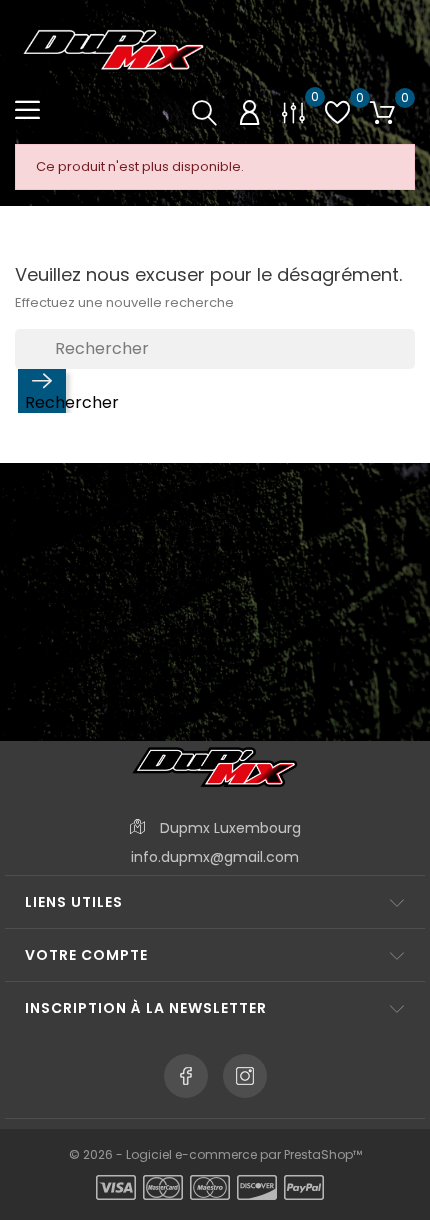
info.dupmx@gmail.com (215, 857)
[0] (293, 111)
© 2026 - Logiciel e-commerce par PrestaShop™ (215, 1154)
